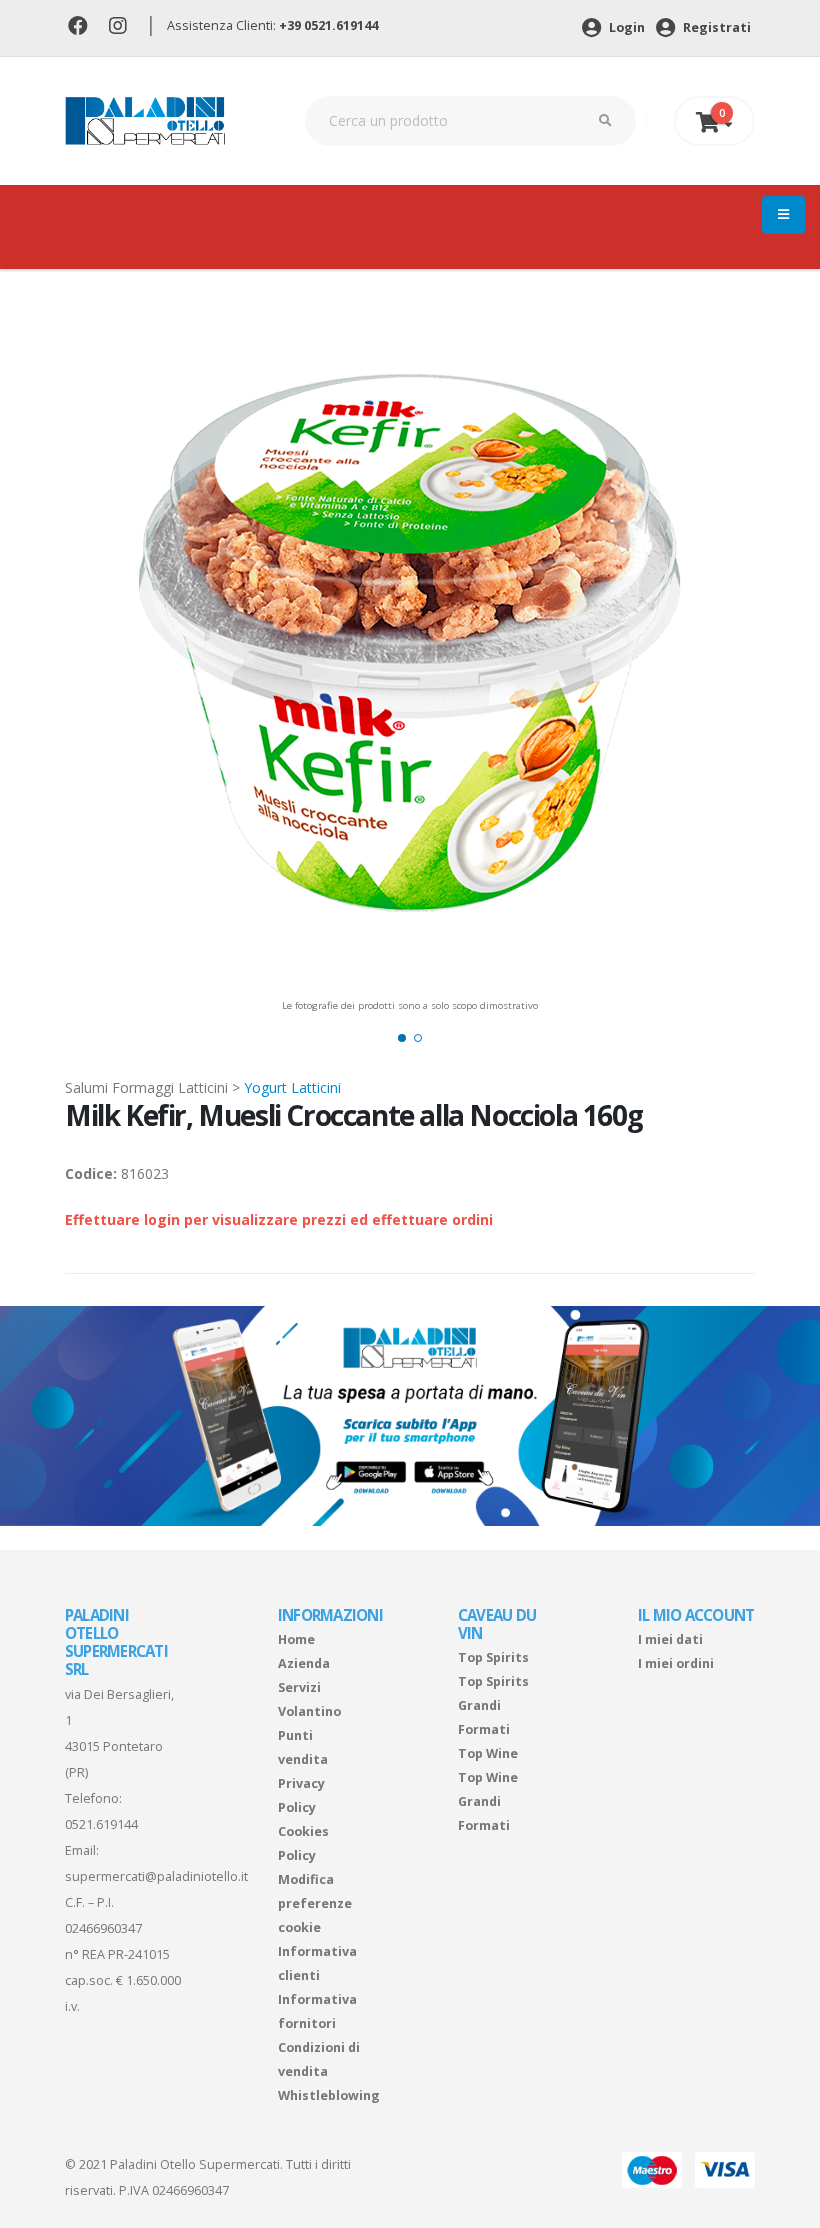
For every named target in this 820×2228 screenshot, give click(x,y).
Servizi (299, 1687)
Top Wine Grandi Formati (488, 1801)
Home (296, 1639)
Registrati (715, 27)
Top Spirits (493, 1657)
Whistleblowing (329, 2095)
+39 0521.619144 (328, 25)
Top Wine (488, 1753)
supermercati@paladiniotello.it (156, 1876)
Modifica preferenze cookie (315, 1903)
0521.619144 (101, 1824)
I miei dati (670, 1639)
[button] (402, 1038)
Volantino (309, 1711)
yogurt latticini (292, 1087)
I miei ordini (676, 1663)
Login (625, 27)
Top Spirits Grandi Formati (493, 1705)
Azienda (304, 1663)
